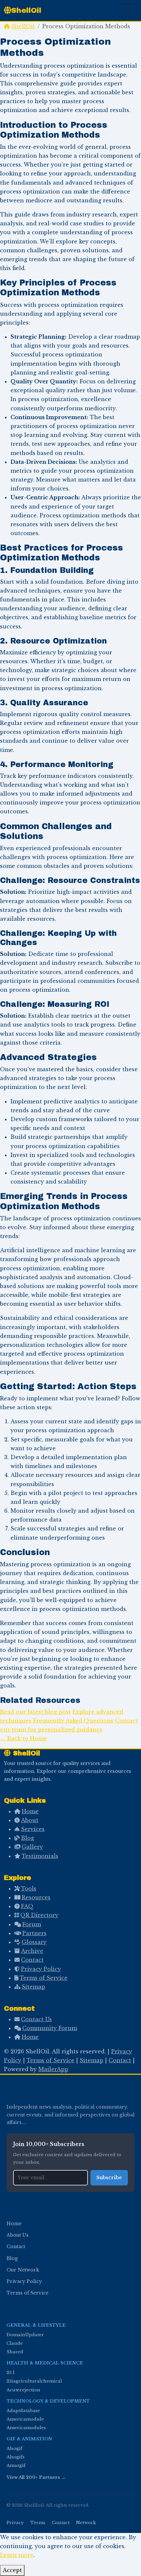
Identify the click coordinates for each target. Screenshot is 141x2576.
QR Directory (39, 1915)
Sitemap (33, 1987)
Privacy (15, 2523)
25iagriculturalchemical (34, 2381)
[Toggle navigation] (128, 11)
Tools (29, 1888)
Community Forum (50, 2028)
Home (30, 1811)
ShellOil (26, 10)
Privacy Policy (41, 1969)
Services (33, 1829)
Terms (38, 2523)
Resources (36, 1897)
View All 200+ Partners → (36, 2477)
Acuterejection (23, 2390)
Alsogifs (16, 2457)
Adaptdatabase (23, 2411)
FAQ (27, 1906)
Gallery (32, 1847)
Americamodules (26, 2428)
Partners (34, 1933)
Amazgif (16, 2465)
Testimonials (40, 1856)
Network (86, 2523)
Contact (32, 1960)
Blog (28, 1838)
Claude (15, 2343)
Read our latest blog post (35, 1712)
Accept (12, 2570)
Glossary (34, 1942)
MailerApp (53, 2069)
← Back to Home (23, 1738)
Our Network (23, 2270)
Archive (32, 1951)
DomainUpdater (25, 2335)
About (30, 1820)
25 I (10, 2373)
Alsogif (15, 2448)
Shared (15, 2352)
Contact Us (36, 2019)
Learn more (17, 2555)
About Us (18, 2235)
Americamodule (25, 2419)
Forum (32, 1924)
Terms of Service (44, 1978)
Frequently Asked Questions (73, 1721)
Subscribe (109, 2178)
